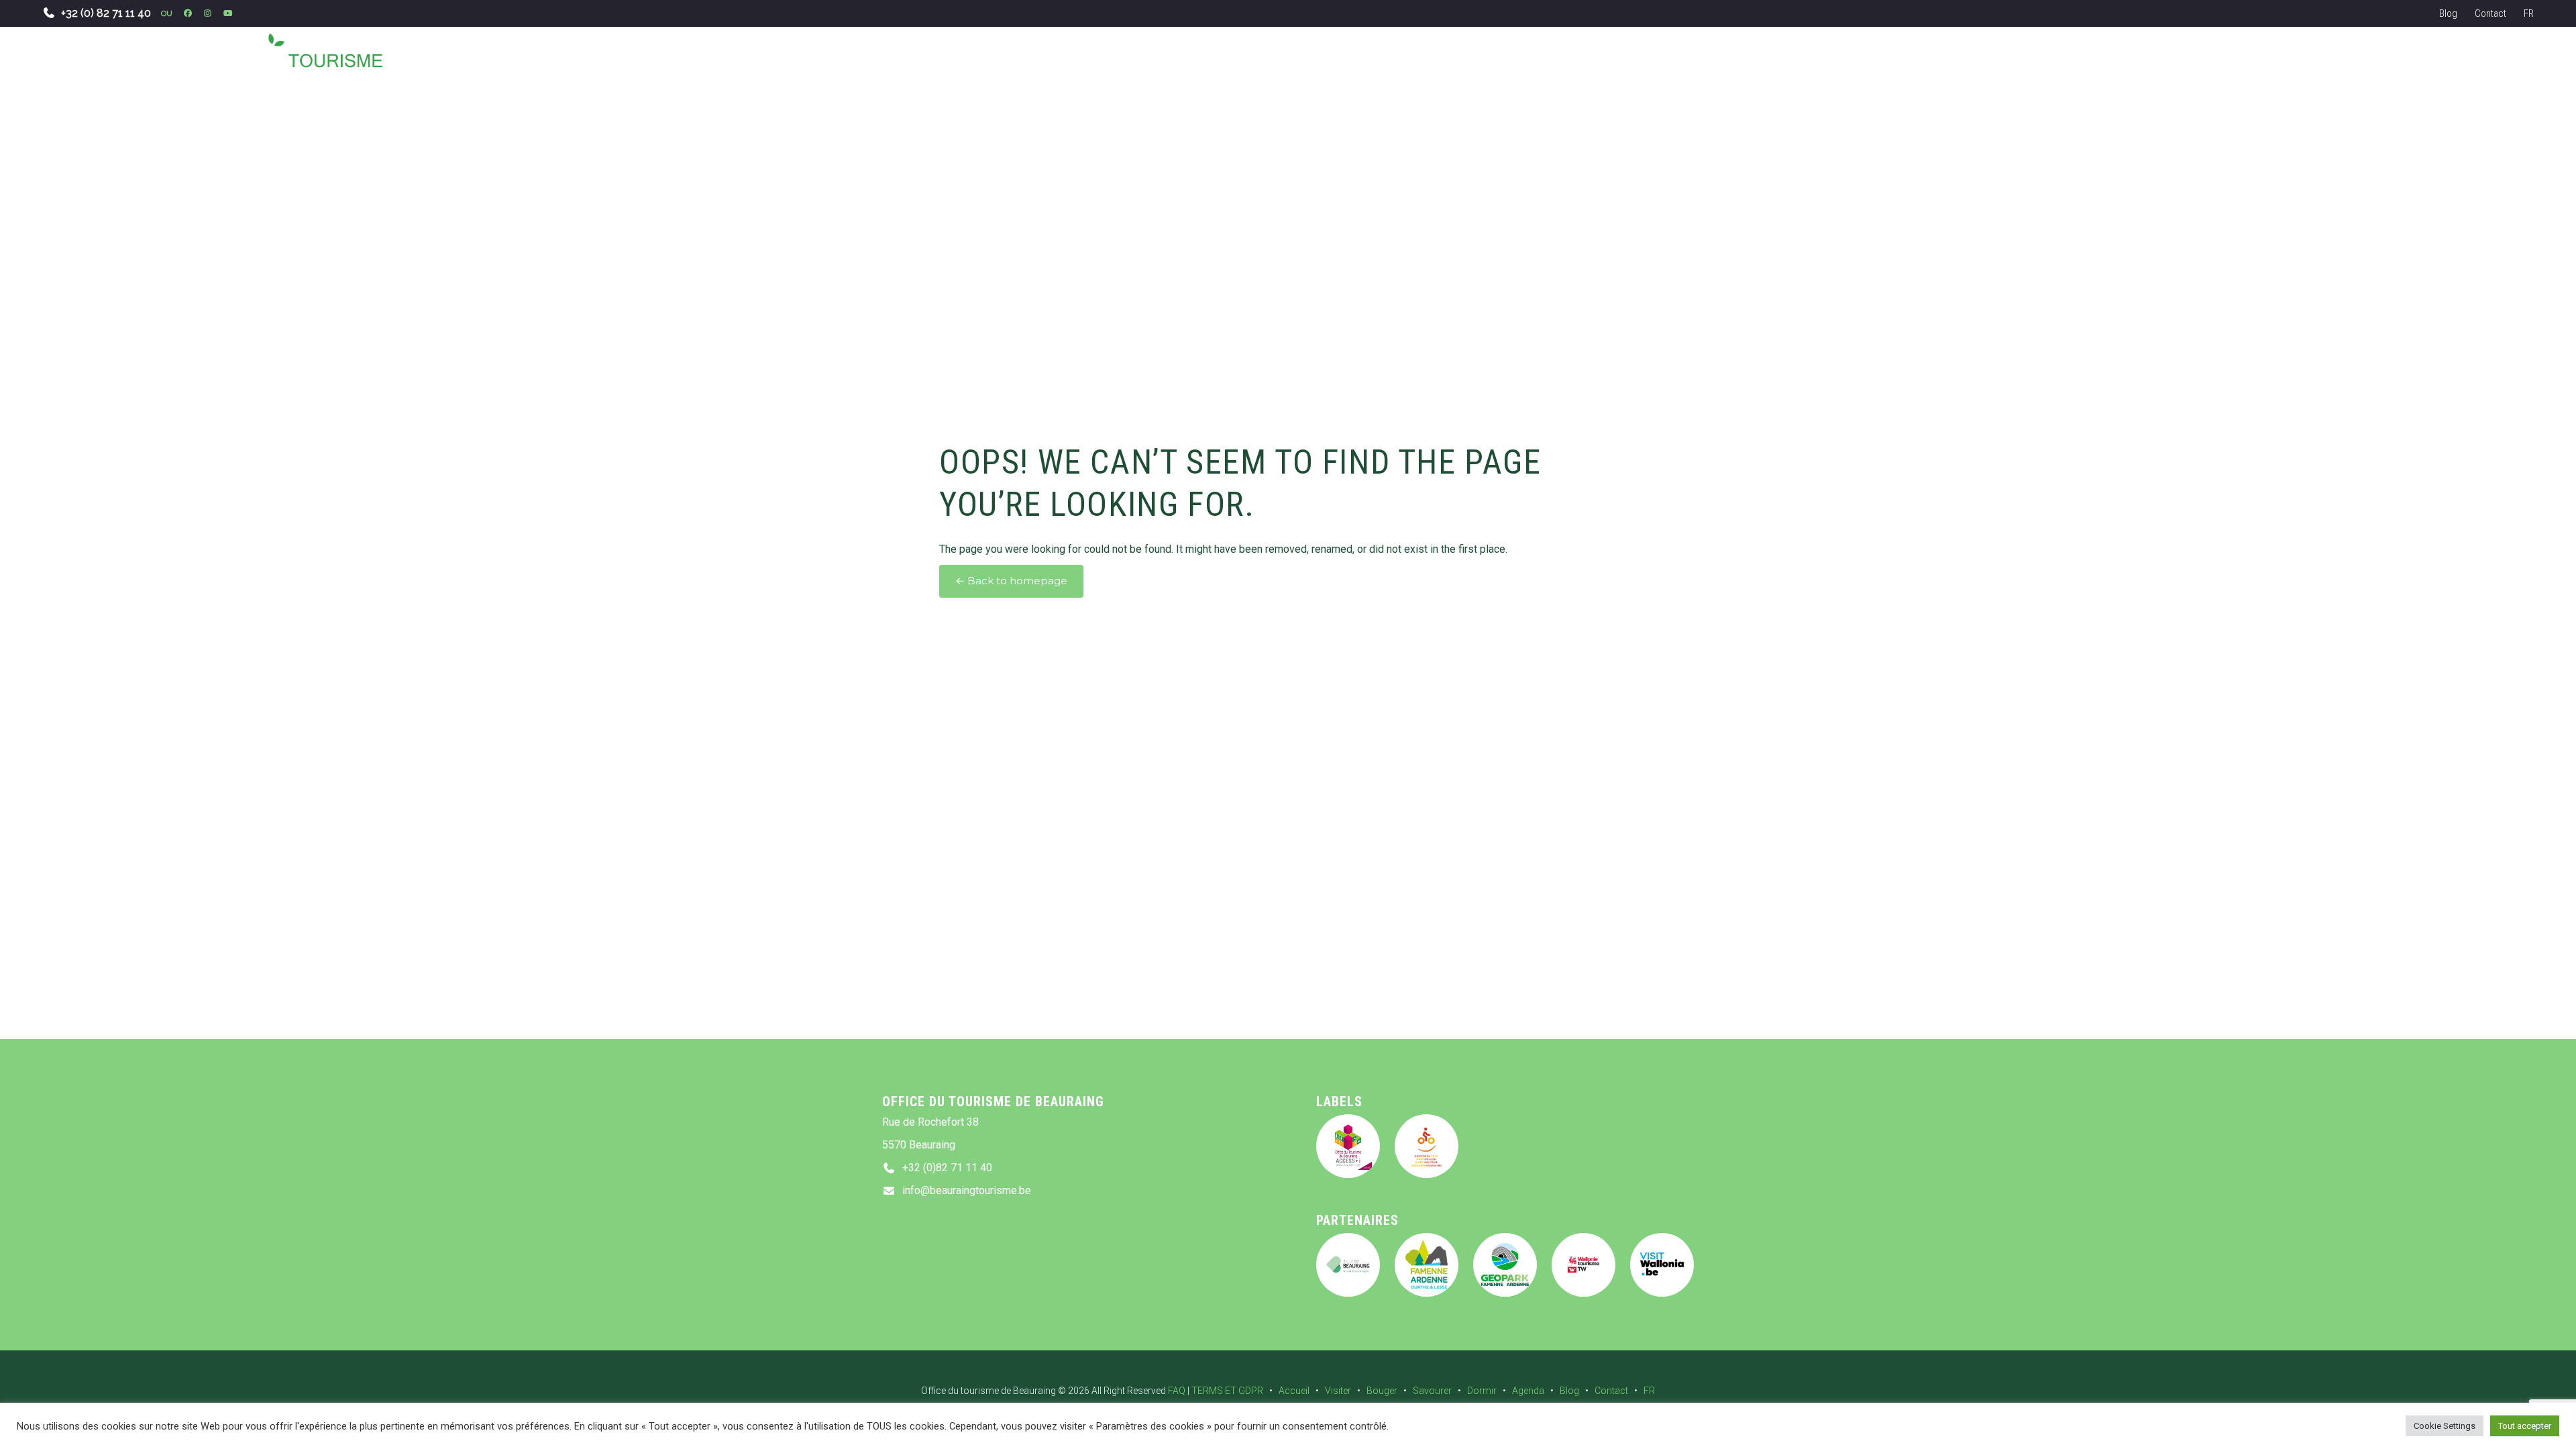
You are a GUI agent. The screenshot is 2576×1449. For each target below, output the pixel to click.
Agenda (1528, 1391)
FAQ (1177, 1391)
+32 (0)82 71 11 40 (947, 1168)
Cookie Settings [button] (2445, 1426)
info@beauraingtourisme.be (967, 1190)
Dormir (1482, 1391)
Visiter (1338, 1391)
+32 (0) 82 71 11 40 (106, 13)
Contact (2490, 13)
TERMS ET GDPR (1227, 1391)
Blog (2448, 13)
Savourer (1432, 1391)
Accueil (1294, 1391)
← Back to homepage (1011, 581)
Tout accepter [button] (2525, 1426)
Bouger (1382, 1391)
